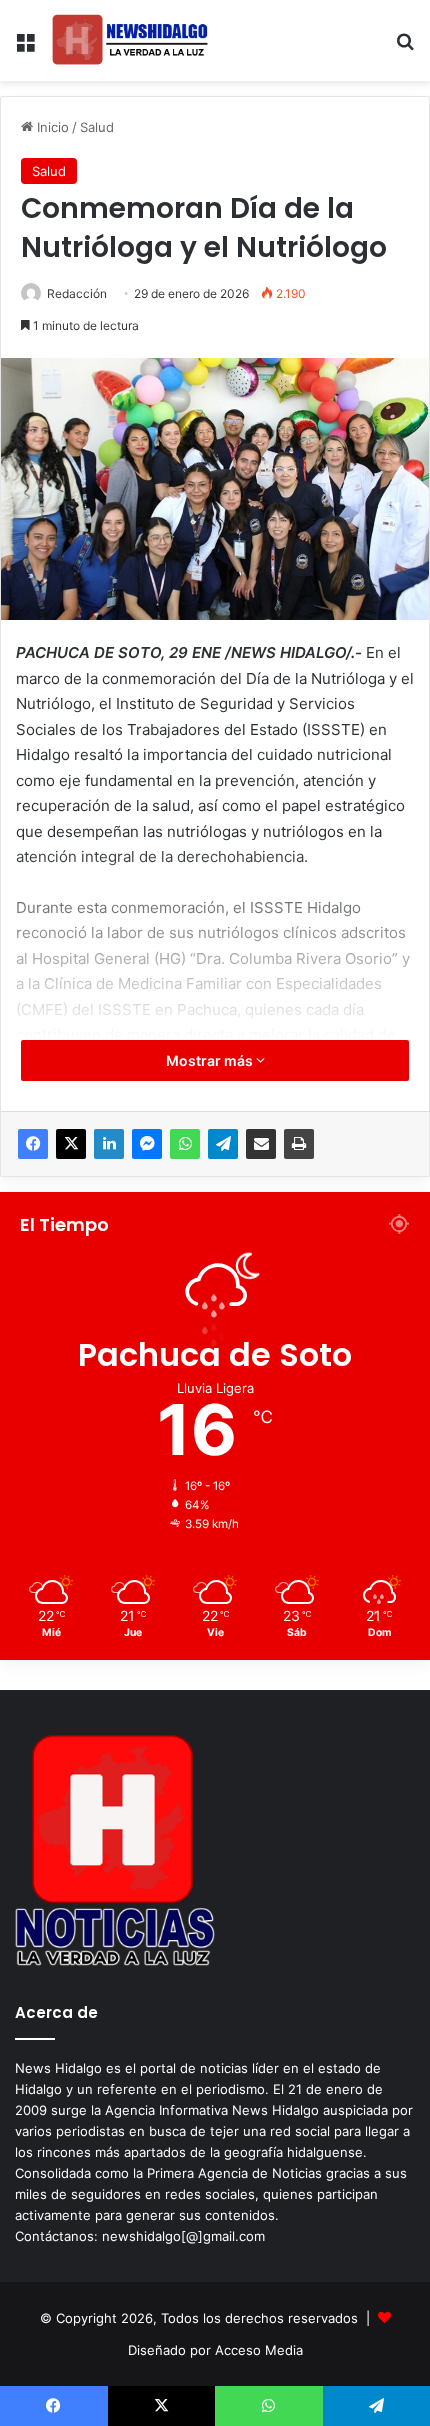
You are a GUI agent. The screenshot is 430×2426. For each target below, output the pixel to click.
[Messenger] (147, 1144)
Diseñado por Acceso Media (215, 2350)
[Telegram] (223, 1144)
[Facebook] (33, 1144)
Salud (97, 127)
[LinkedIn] (109, 1144)
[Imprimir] (299, 1144)
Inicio (51, 127)
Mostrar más (211, 1060)
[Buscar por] (405, 48)
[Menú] (25, 48)
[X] (71, 1144)
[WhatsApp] (185, 1144)
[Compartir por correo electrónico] (261, 1144)
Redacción (77, 293)
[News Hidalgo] (130, 40)
